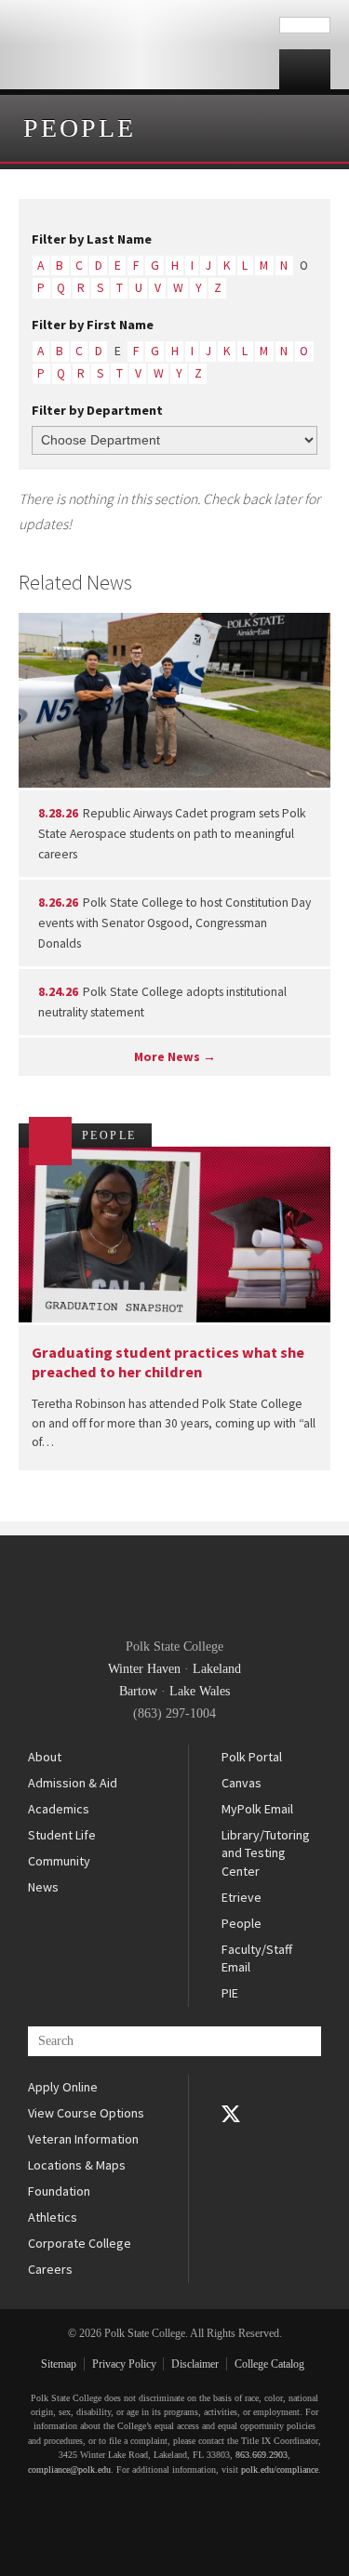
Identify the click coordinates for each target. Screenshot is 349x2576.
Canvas (242, 1783)
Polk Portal (252, 1757)
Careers (50, 2269)
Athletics (53, 2217)
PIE (230, 1993)
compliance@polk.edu (69, 2470)
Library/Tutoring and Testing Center (266, 1853)
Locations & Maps (77, 2165)
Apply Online (63, 2087)
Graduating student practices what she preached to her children (168, 1362)
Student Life (62, 1835)
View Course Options (86, 2113)
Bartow (138, 1691)
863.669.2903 (262, 2455)
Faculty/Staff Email (257, 1959)
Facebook (231, 2088)
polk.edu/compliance (280, 2470)
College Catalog (269, 2364)
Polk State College (140, 45)
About (45, 1757)
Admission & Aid (73, 1783)
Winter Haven (144, 1669)
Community (59, 1861)
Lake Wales (200, 1691)
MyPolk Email (257, 1809)
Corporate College (80, 2243)
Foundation (59, 2191)
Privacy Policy (124, 2364)
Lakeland (217, 1669)
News (43, 1887)
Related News (75, 582)
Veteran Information (83, 2139)
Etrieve (242, 1897)
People (80, 128)
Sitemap (59, 2364)
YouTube (231, 2140)
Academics (59, 1809)
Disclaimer (195, 2364)
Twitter (231, 2114)
